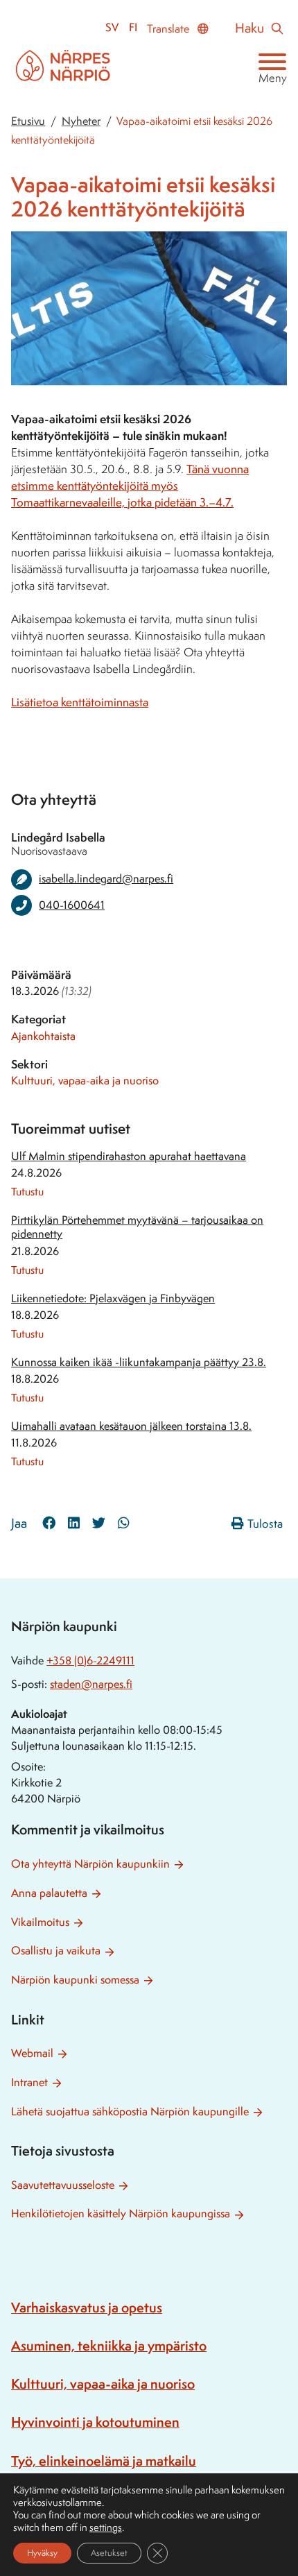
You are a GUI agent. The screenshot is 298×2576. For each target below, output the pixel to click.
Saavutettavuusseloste (63, 2185)
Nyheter (81, 121)
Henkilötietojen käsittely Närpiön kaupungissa (121, 2214)
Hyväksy (42, 2553)
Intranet (29, 2082)
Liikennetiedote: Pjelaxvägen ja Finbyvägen (113, 1298)
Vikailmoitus (40, 1922)
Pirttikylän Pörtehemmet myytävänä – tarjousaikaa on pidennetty (137, 1227)
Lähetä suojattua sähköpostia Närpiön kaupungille (130, 2112)
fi (133, 27)
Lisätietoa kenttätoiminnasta (80, 702)
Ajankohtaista (43, 1036)
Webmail (32, 2053)
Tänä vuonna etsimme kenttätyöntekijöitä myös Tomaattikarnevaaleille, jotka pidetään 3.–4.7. (130, 486)
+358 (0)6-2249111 (90, 1661)
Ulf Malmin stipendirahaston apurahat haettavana (129, 1156)
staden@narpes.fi (91, 1684)
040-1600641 (72, 905)
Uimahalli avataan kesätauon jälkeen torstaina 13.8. (131, 1426)
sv (112, 27)
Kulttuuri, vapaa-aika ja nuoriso (85, 1081)
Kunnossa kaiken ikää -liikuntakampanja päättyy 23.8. (139, 1362)
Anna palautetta (49, 1893)
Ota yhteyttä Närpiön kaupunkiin (90, 1864)
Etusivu (28, 121)
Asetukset (109, 2553)
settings (106, 2527)
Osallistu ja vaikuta (56, 1951)
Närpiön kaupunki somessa (75, 1980)
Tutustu (27, 1192)
